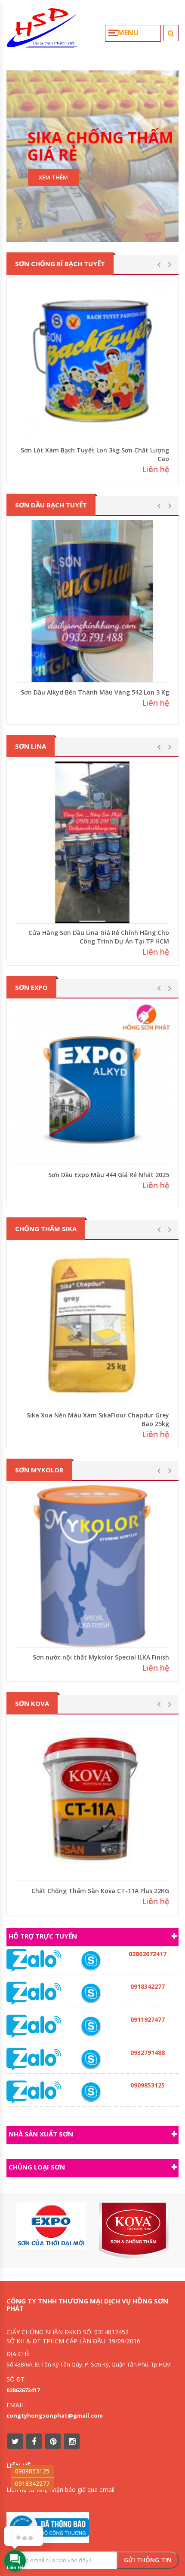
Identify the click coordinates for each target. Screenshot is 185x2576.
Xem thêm (53, 177)
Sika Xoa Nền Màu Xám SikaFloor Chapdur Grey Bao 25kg (98, 1419)
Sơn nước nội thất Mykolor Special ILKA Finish (101, 1657)
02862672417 (23, 2390)
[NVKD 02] (91, 1993)
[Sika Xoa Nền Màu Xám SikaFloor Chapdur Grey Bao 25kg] (92, 1325)
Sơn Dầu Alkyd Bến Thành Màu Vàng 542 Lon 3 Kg (95, 692)
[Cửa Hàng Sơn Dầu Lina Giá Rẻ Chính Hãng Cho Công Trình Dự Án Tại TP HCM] (92, 842)
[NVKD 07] (91, 2026)
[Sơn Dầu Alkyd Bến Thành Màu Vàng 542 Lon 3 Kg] (92, 601)
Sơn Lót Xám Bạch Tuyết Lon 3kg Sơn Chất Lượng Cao (95, 454)
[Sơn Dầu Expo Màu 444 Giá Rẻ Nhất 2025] (92, 1084)
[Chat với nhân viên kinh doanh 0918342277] (34, 1960)
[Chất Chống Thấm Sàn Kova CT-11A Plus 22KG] (92, 1800)
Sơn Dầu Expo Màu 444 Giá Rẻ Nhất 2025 (109, 1175)
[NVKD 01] (91, 2059)
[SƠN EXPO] (51, 2226)
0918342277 (32, 2483)
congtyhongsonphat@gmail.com (55, 2415)
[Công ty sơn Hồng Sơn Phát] (42, 31)
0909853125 (32, 2471)
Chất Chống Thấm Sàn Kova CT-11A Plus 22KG (100, 1891)
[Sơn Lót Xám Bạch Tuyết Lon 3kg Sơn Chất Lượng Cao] (92, 360)
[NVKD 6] (91, 2092)
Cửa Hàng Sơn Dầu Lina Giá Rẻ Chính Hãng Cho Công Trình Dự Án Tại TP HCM (99, 937)
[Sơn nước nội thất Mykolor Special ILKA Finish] (92, 1566)
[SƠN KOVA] (134, 2231)
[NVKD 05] (91, 1961)
